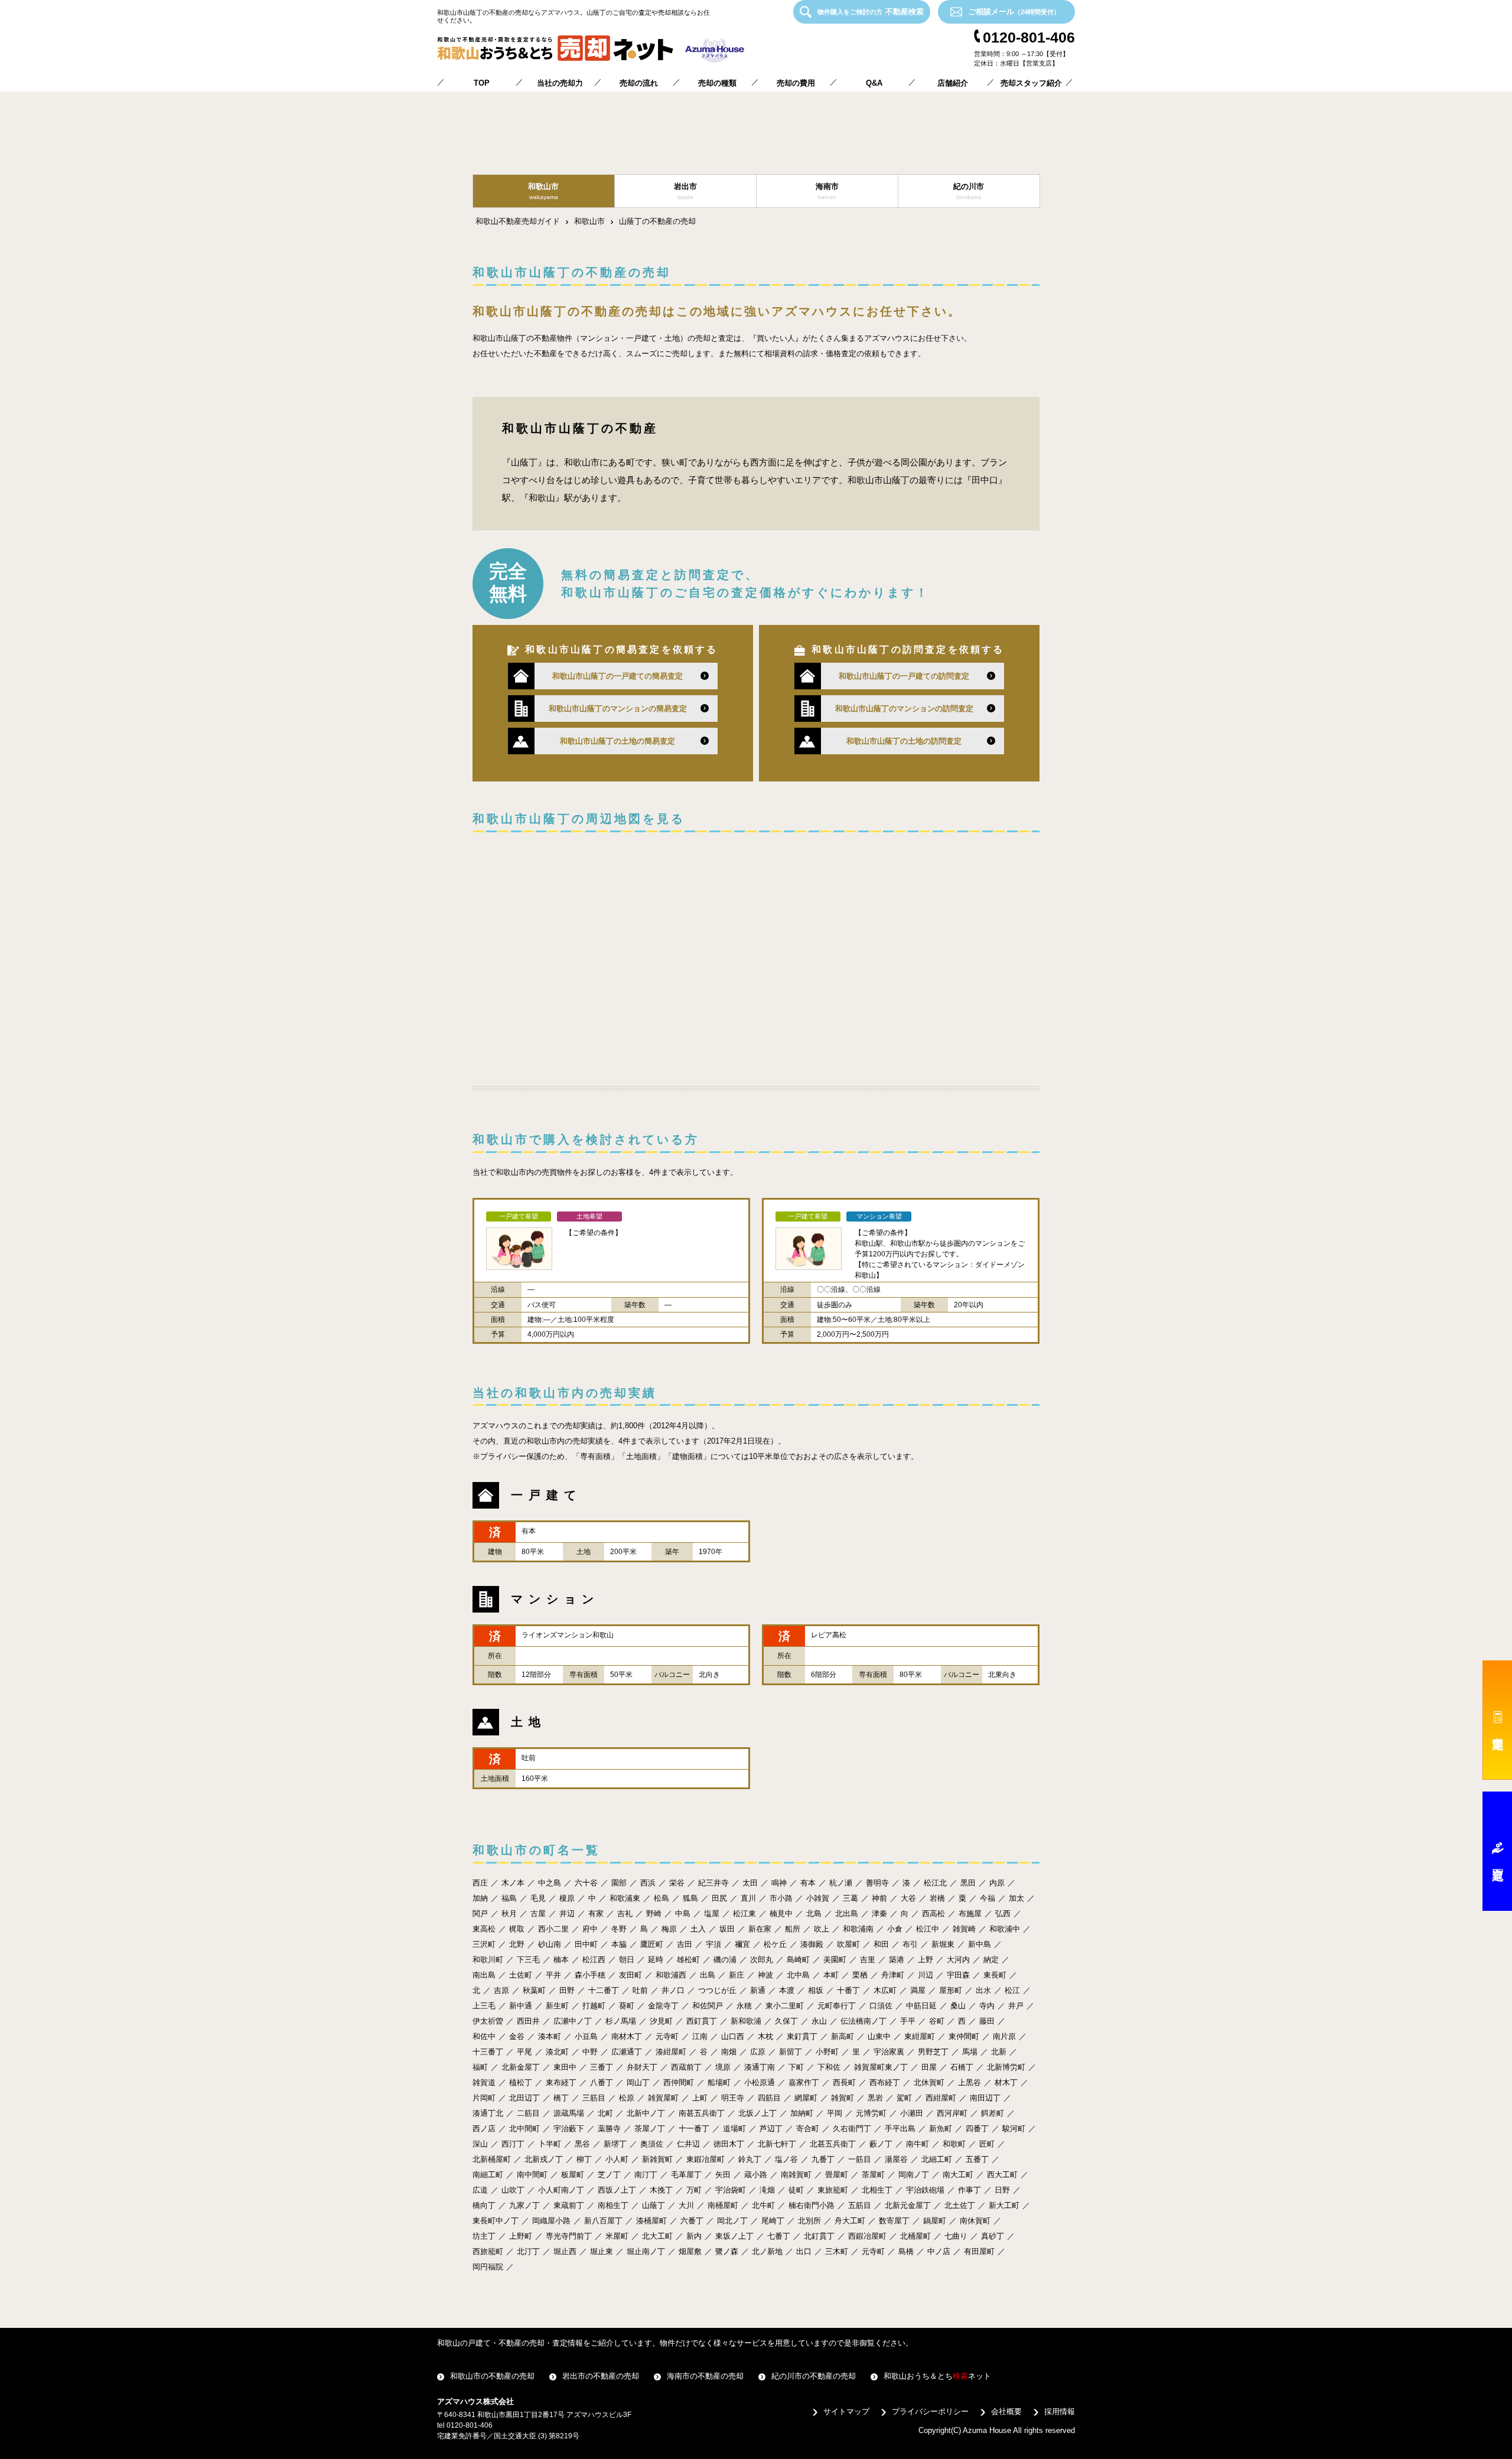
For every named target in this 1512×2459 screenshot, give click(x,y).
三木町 (837, 2251)
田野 (567, 1990)
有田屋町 (979, 2251)
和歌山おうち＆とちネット (937, 2376)
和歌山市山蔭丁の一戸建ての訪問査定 (904, 676)
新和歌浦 (746, 2021)
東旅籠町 (833, 2190)
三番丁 (602, 2067)
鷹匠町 (652, 1944)
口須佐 (881, 2006)
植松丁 (521, 2082)
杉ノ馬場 (621, 2021)
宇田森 (958, 1975)
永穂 (744, 2006)
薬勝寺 (609, 2129)
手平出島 (900, 2129)
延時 (656, 1960)
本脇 (619, 1944)
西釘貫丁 (702, 2021)
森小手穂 (590, 1975)
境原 (723, 2067)
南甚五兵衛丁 (702, 2113)
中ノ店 (939, 2251)
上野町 (521, 2236)
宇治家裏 (889, 2052)
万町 (694, 2190)
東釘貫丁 (802, 2036)
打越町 (594, 2006)
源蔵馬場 (569, 2113)
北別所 (809, 2221)
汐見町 (661, 2021)
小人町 (617, 2159)
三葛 (850, 1898)
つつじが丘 (717, 1990)
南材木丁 (627, 2036)
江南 (700, 2036)
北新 (999, 2052)
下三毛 (528, 1960)
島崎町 (798, 1960)
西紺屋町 (941, 2098)
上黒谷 (970, 2082)
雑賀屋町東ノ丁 (881, 2067)
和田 (881, 1944)
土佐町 (521, 1975)
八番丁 (602, 2082)
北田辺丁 (524, 2098)
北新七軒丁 (777, 2144)
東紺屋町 (920, 2036)
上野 (926, 1960)
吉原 (501, 1990)
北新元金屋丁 (908, 2205)
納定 (991, 1960)
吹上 (822, 1929)
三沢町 (484, 1944)
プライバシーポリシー (930, 2411)
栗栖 (860, 1975)
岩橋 (937, 1898)
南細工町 (488, 2175)
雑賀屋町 (663, 2098)
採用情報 (1060, 2411)
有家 (596, 1914)
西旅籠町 (488, 2251)
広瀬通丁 (627, 2052)
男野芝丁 (933, 2052)
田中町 (586, 1944)
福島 (509, 1898)
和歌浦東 (625, 1898)
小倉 (895, 1929)
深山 (480, 2144)
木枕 (765, 2036)
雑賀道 (484, 2082)
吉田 (685, 1944)
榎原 (567, 1898)
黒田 (968, 1883)
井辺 (567, 1914)
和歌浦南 (858, 1929)
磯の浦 (725, 1960)
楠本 (561, 1960)
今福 (988, 1898)
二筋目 (528, 2113)
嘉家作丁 (804, 2082)
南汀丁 (646, 2175)
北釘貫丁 (819, 2236)
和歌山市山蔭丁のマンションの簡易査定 (618, 709)
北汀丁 (528, 2251)
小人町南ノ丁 (561, 2190)
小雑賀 (818, 1898)
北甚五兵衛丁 (833, 2144)
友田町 (630, 1975)
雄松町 (688, 1960)
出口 (804, 2251)
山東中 (879, 2036)
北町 (605, 2113)
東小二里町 (785, 2006)
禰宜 (742, 1944)
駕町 (904, 2098)
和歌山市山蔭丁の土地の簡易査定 (617, 741)
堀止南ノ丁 (646, 2251)
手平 (908, 2021)
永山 (819, 2021)
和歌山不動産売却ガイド (518, 221)
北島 (814, 1914)
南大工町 (958, 2175)
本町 (831, 1975)
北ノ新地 (767, 2251)
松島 (661, 1898)
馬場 (970, 2052)
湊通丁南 (760, 2067)
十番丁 (848, 1990)
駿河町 (1014, 2129)
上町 (700, 2098)
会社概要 (1006, 2411)
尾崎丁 (773, 2221)
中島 (683, 1914)
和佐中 (484, 2036)
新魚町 (941, 2129)
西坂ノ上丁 (617, 2190)
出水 (983, 1990)
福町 (480, 2067)
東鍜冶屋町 (706, 2159)
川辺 (926, 1975)
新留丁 (791, 2052)
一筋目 (860, 2159)
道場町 (734, 2129)
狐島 (690, 1898)
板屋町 (573, 2175)
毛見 (538, 1898)
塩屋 (712, 1914)
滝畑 (767, 2190)
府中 (590, 1929)
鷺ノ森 (727, 2251)
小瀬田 (912, 2113)
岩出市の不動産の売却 (601, 2376)
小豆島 (586, 2036)
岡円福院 (488, 2267)
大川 (686, 2205)
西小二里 (553, 1929)
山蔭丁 (654, 2205)
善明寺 (877, 1883)
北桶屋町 (915, 2236)
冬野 (619, 1929)
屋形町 (951, 1990)
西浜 (648, 1883)
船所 (793, 1929)
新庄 (737, 1975)
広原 (758, 2052)
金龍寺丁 (663, 2006)
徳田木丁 (729, 2144)
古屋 (538, 1914)
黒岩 (875, 2098)
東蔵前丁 (569, 2205)
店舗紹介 (953, 83)
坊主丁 (484, 2236)
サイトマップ (846, 2411)
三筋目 (594, 2098)
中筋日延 (921, 2006)
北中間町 (524, 2129)
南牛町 (918, 2144)
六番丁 (692, 2221)
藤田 (987, 2021)
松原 (627, 2098)
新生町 (557, 2006)
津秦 (879, 1914)
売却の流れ (639, 83)
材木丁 (1006, 2082)
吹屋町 (848, 1944)
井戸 (1016, 2006)
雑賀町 (843, 2098)
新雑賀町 (657, 2159)
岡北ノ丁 (732, 2221)
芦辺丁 (771, 2129)
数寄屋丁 (894, 2221)
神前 (879, 1898)
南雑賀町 (796, 2175)
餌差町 (993, 2113)
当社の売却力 (560, 83)
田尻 (719, 1898)
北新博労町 (1006, 2067)
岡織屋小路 (551, 2221)
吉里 (868, 1960)
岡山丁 (638, 2082)
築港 (897, 1960)
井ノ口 (673, 1990)
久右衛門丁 (852, 2129)
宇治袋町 (731, 2190)
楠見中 (781, 1914)
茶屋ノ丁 (650, 2129)
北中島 (798, 1975)
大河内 (958, 1960)
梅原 (669, 1929)
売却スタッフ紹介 (1031, 83)
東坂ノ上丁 (734, 2236)
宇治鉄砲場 (925, 2190)
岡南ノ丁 (914, 2175)
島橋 (906, 2251)
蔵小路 (756, 2175)
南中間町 (532, 2175)
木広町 (885, 1990)
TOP (482, 83)
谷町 (937, 2021)
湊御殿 (812, 1944)
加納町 (802, 2113)
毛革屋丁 (686, 2175)
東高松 (484, 1929)
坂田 (727, 1929)
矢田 (723, 2175)
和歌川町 (488, 1960)
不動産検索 (871, 12)
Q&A (874, 83)
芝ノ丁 (609, 2175)
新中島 (980, 1944)
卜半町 (550, 2144)
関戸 (480, 1914)
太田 (750, 1883)
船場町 (719, 2082)
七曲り (956, 2236)
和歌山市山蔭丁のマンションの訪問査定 (904, 709)
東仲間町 (964, 2036)
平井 (553, 1975)
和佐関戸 (708, 2006)
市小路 (781, 1898)
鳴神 (779, 1883)
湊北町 (557, 2052)
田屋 (929, 2067)
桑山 (958, 2006)
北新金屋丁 (521, 2067)
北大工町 (657, 2236)
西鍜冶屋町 (867, 2236)
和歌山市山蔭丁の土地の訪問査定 (904, 741)
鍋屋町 (935, 2221)
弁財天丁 (642, 2067)
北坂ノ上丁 (757, 2113)
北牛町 (763, 2205)
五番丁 (977, 2159)
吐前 (640, 1990)
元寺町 (667, 2036)
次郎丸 (762, 1960)
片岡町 (484, 2098)
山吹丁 (513, 2190)
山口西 (733, 2036)
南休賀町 (975, 2221)
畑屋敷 (690, 2251)
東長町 (995, 1975)
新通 (758, 1990)
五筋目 (860, 2205)
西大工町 (1002, 2175)
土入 (698, 1929)
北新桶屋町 (492, 2159)
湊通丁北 (488, 2113)
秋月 (509, 1914)
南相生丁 (613, 2205)
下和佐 (829, 2067)
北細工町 (937, 2159)
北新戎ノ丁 (544, 2159)
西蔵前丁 (686, 2067)
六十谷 (586, 1883)
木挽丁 (661, 2190)
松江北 (935, 1883)
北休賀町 (929, 2082)
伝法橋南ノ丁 (863, 2021)
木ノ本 (513, 1883)
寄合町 (808, 2129)
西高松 (933, 1914)
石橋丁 (962, 2067)
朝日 (627, 1960)
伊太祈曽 (488, 2021)
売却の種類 (717, 83)
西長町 (844, 2082)
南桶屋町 (723, 2205)
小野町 (827, 2052)
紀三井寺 (713, 1883)
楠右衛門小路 (812, 2205)
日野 (1002, 2190)
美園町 (835, 1960)
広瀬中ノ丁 (573, 2021)
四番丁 (977, 2129)
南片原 (1004, 2036)
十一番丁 (694, 2129)
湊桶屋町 (651, 2221)
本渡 (787, 1990)
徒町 (796, 2190)
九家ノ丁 (524, 2205)
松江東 (744, 1914)
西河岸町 (952, 2113)
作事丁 (970, 2190)
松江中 (928, 1929)
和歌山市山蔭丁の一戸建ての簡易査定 (617, 676)
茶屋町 (873, 2175)
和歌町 (954, 2144)
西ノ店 (484, 2129)
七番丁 (779, 2236)
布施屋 (970, 1914)
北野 (517, 1944)
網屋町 (806, 2098)
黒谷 (582, 2144)
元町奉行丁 (837, 2006)
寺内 (987, 2006)
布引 (910, 1944)
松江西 (594, 1960)
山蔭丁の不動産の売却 (657, 221)
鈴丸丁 (750, 2159)
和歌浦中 (1005, 1929)
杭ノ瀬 (841, 1883)
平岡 (835, 2113)
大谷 (908, 1898)
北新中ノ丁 (646, 2113)
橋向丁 (484, 2205)
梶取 (517, 1929)
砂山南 (550, 1944)
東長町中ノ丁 (496, 2221)
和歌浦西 (671, 1975)
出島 (708, 1975)
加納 (480, 1898)
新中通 (521, 2006)
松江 (1012, 1990)
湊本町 (550, 2036)
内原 (997, 1883)
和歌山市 (589, 221)
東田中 (565, 2067)
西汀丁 (513, 2144)
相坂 (816, 1990)
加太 (1016, 1898)
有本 (808, 1883)
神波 (765, 1975)
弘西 (1003, 1914)
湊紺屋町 (671, 2052)
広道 (480, 2190)
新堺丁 (615, 2144)
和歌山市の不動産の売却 (492, 2376)
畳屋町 (837, 2175)
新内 (694, 2236)
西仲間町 (679, 2082)
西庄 (480, 1883)
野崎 (654, 1914)
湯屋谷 (896, 2159)
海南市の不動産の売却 (705, 2376)
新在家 (760, 1929)
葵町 (627, 2006)
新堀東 (943, 1944)
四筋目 (769, 2098)
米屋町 (617, 2236)
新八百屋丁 (603, 2221)
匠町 (987, 2144)
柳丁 (584, 2159)
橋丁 (561, 2098)
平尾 (524, 2052)
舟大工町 (850, 2221)
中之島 (550, 1883)
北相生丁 (877, 2190)
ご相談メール (1014, 12)
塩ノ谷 (786, 2159)
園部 (619, 1883)
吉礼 (625, 1914)
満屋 (918, 1990)
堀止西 (565, 2251)
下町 (796, 2067)
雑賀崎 (964, 1929)
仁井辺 (688, 2144)
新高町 (843, 2036)
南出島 (484, 1975)
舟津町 (893, 1975)
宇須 (713, 1944)
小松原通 (760, 2082)
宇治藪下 (569, 2129)
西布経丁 (885, 2082)
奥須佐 (652, 2144)
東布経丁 (561, 2082)
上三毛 (484, 2006)
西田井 (528, 2021)
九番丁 (823, 2159)
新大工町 (1004, 2205)
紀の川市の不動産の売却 (814, 2376)
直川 (748, 1898)
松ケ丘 (775, 1944)
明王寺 (733, 2098)
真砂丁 (993, 2236)
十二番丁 (604, 1990)
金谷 (517, 2036)
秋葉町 (534, 1990)
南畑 (729, 2052)
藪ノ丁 (881, 2144)
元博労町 (871, 2113)
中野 (590, 2052)
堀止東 (602, 2251)
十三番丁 (488, 2052)
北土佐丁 (960, 2205)
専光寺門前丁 (569, 2236)
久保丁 (786, 2021)
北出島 (847, 1914)
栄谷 (677, 1883)
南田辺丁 (985, 2098)
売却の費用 (796, 83)
